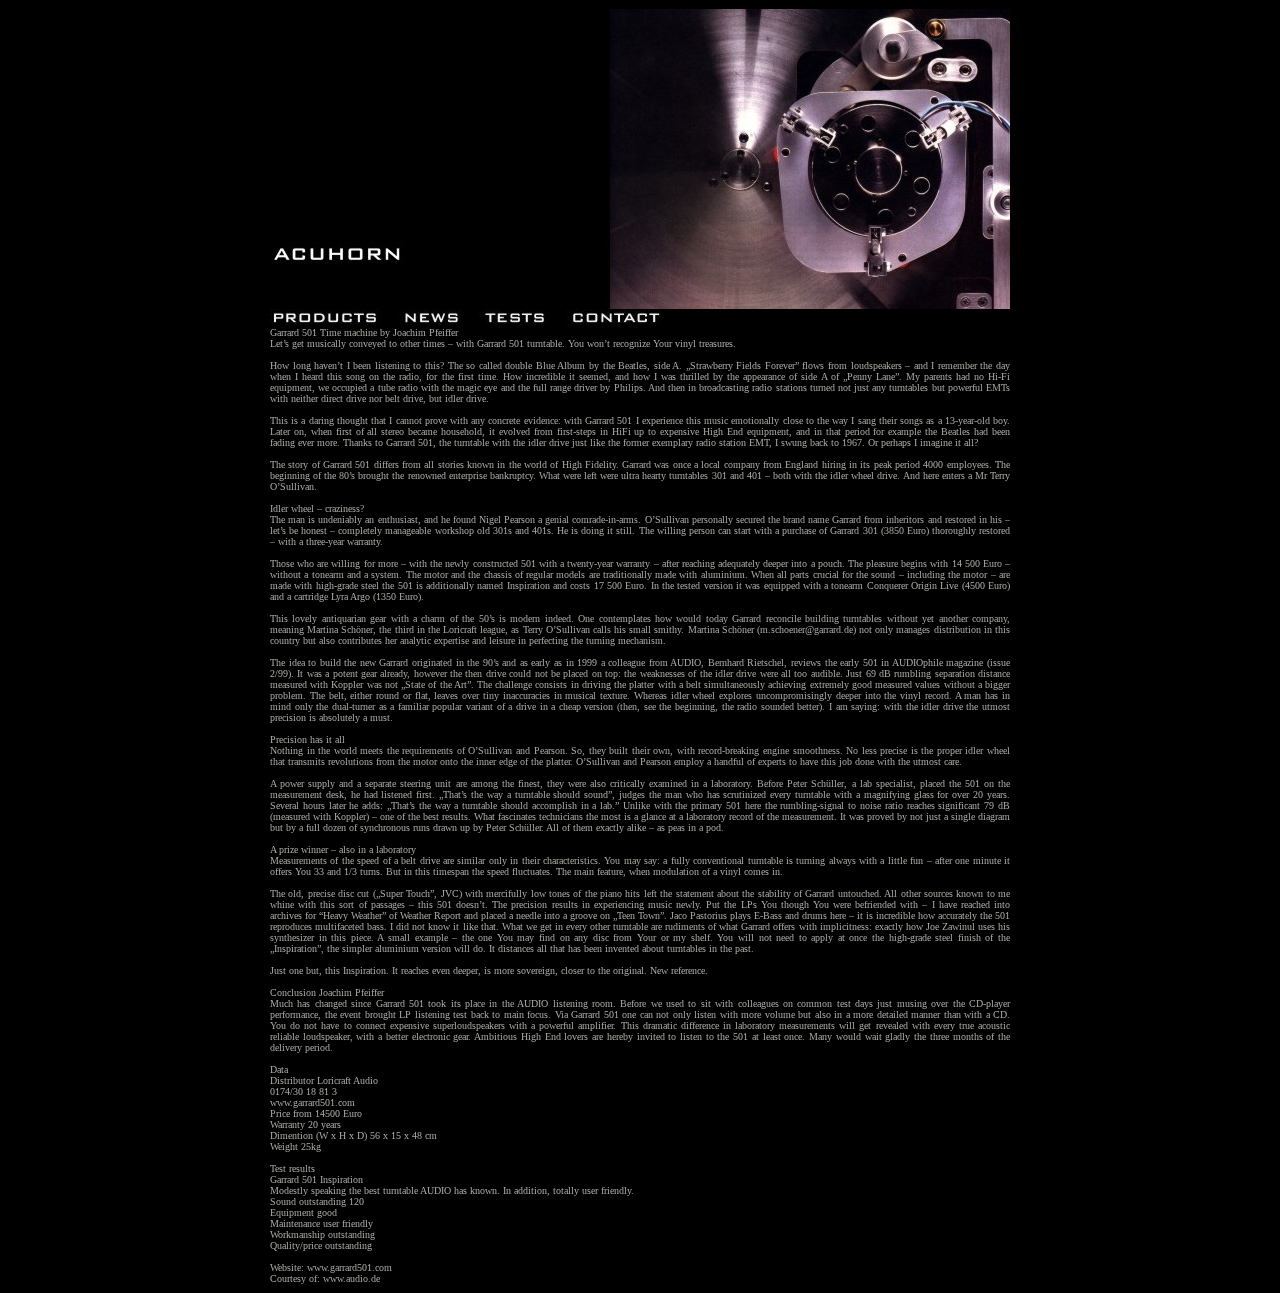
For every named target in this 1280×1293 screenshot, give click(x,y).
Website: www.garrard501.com (331, 1267)
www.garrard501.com (312, 1102)
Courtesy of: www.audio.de (325, 1278)
